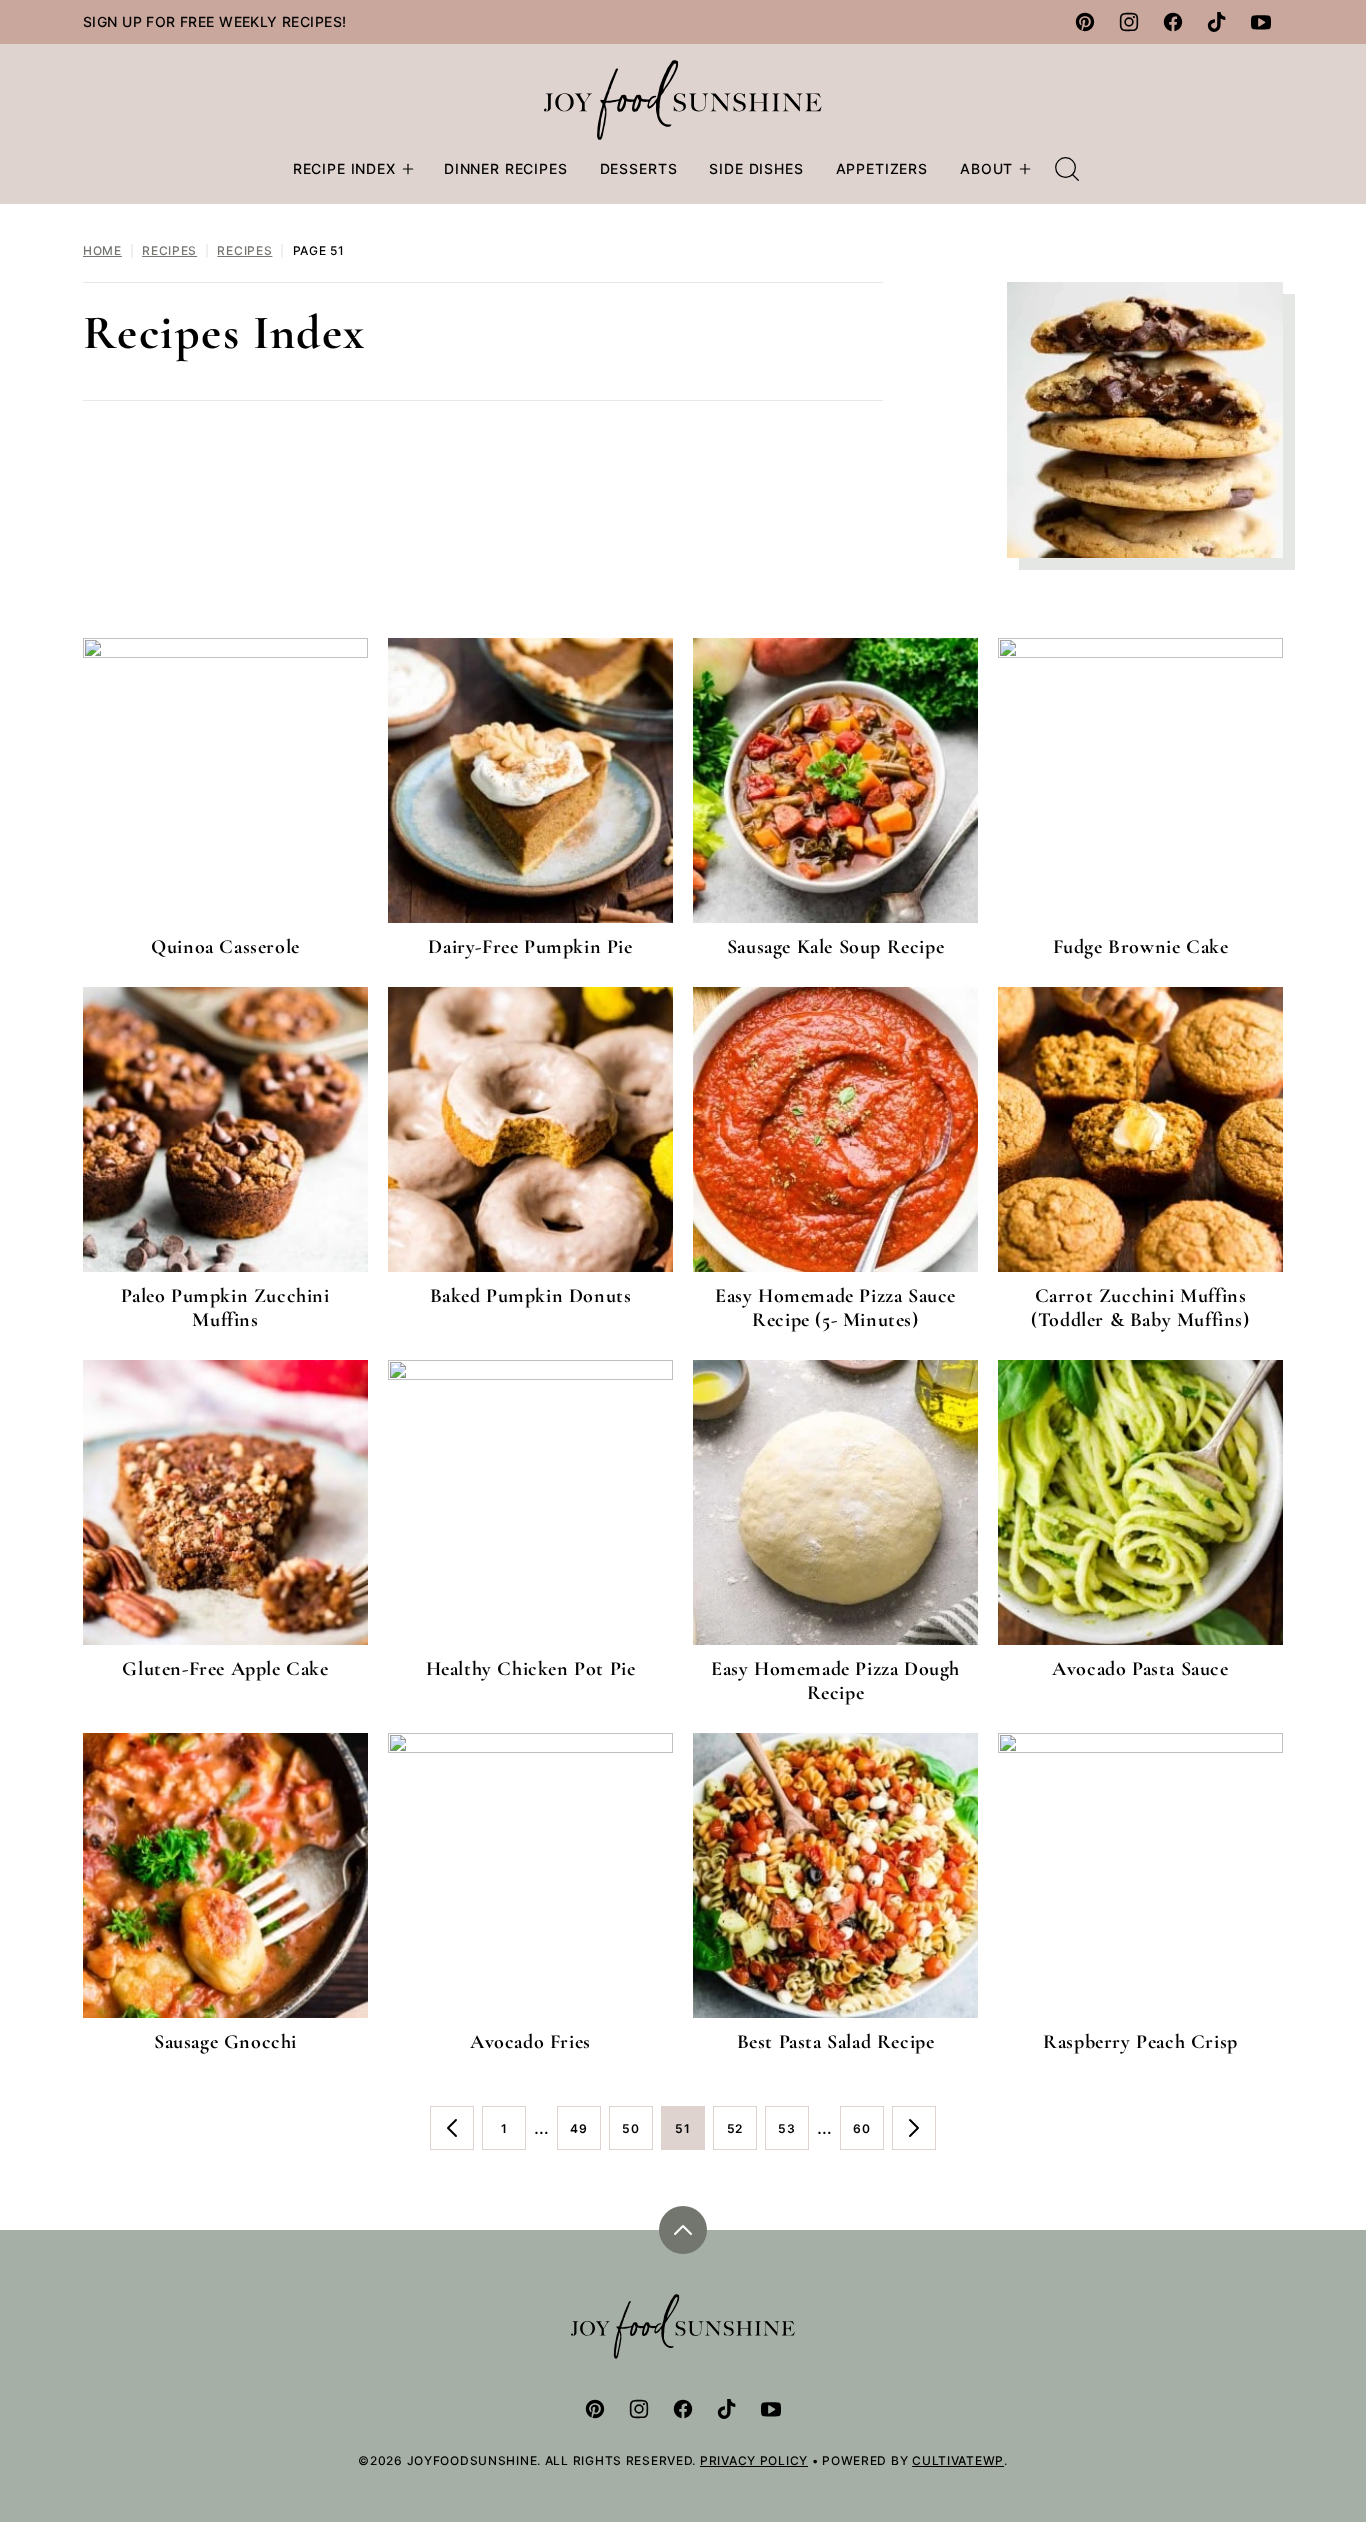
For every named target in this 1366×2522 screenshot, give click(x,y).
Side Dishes (756, 168)
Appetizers (882, 168)
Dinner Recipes (506, 168)
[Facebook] (1173, 22)
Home (102, 250)
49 (585, 2135)
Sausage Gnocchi (225, 2042)
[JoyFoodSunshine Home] (683, 100)
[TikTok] (1217, 22)
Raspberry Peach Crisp (1140, 2042)
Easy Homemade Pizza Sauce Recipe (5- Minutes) (835, 1308)
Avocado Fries (530, 2042)
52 (742, 2135)
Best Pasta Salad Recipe (836, 2042)
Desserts (639, 168)
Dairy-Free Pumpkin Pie (530, 947)
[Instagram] (1129, 22)
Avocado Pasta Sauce (1140, 1669)
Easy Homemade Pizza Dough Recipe (835, 1681)
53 (793, 2135)
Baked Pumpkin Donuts (531, 1296)
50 (637, 2135)
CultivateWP (958, 2460)
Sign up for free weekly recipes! (214, 21)
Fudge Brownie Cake (1141, 947)
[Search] (1067, 169)
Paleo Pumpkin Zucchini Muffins (225, 1308)
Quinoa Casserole (225, 947)
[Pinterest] (1085, 22)
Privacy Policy (754, 2460)
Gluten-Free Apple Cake (225, 1669)
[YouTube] (1261, 22)
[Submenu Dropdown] (408, 169)
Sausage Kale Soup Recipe (835, 947)
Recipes (169, 250)
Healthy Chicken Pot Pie (531, 1669)
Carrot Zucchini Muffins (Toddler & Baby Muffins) (1140, 1308)
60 (868, 2135)
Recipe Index (344, 168)
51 (690, 2135)
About (986, 168)
